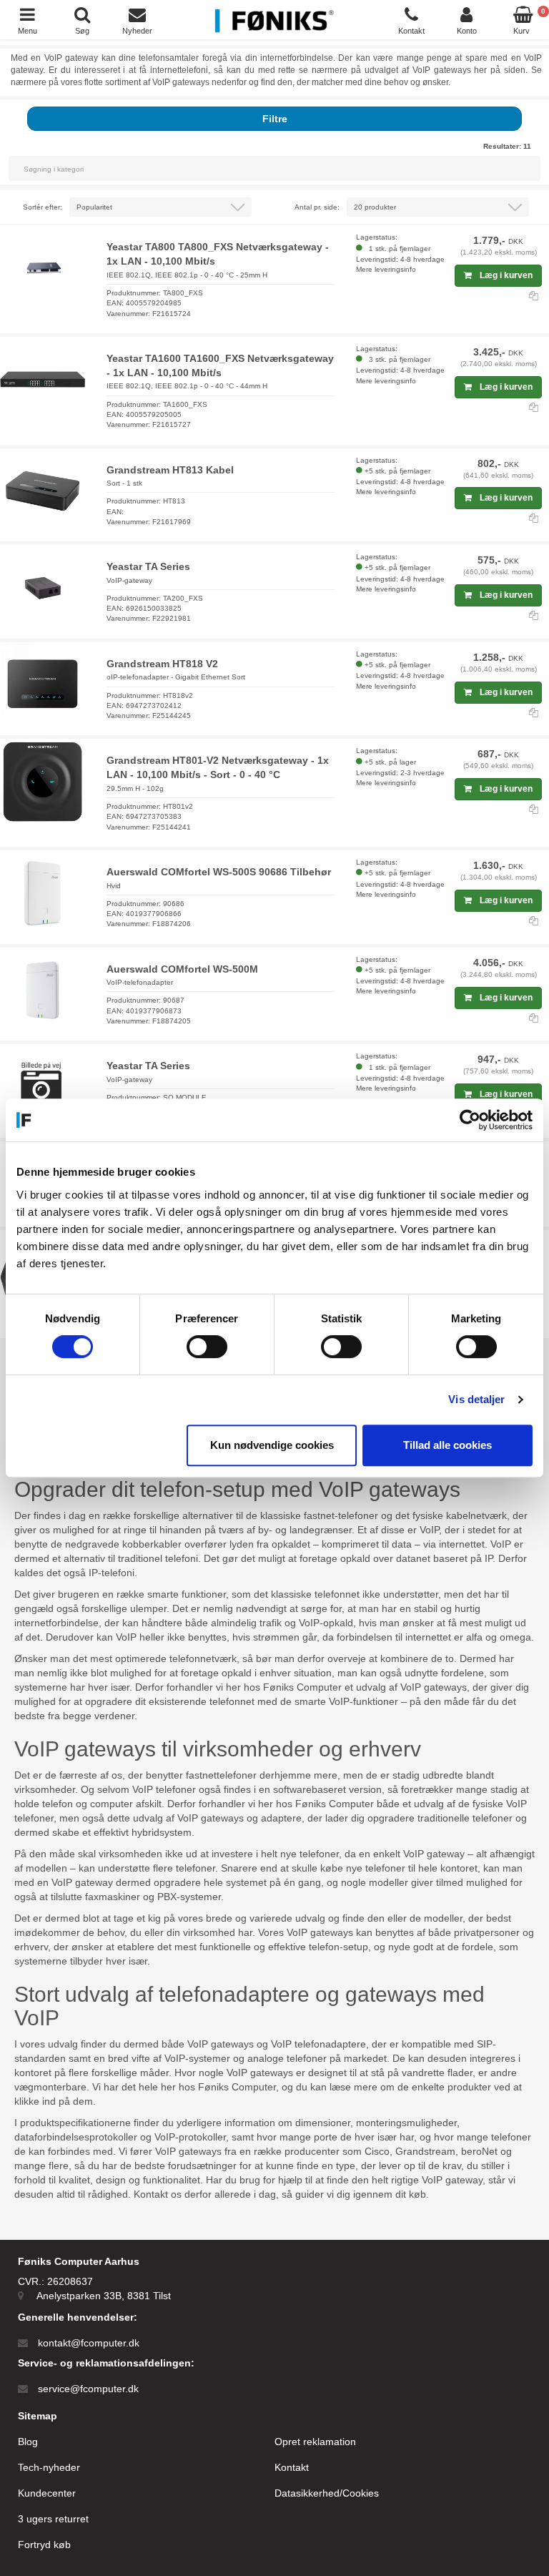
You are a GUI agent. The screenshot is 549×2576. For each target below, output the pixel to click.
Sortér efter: (43, 207)
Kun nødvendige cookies (272, 1445)
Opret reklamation (315, 2442)
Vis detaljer (476, 1399)
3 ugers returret (53, 2519)
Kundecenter (47, 2493)
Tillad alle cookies (447, 1445)
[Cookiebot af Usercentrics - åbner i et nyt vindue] (470, 1120)
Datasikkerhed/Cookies (327, 2493)
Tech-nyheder (49, 2467)
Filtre (275, 119)
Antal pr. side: (317, 207)
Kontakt (292, 2467)
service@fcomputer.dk (88, 2389)
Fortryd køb (44, 2545)
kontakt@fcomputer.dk (89, 2343)
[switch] (207, 1347)
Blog (28, 2442)
